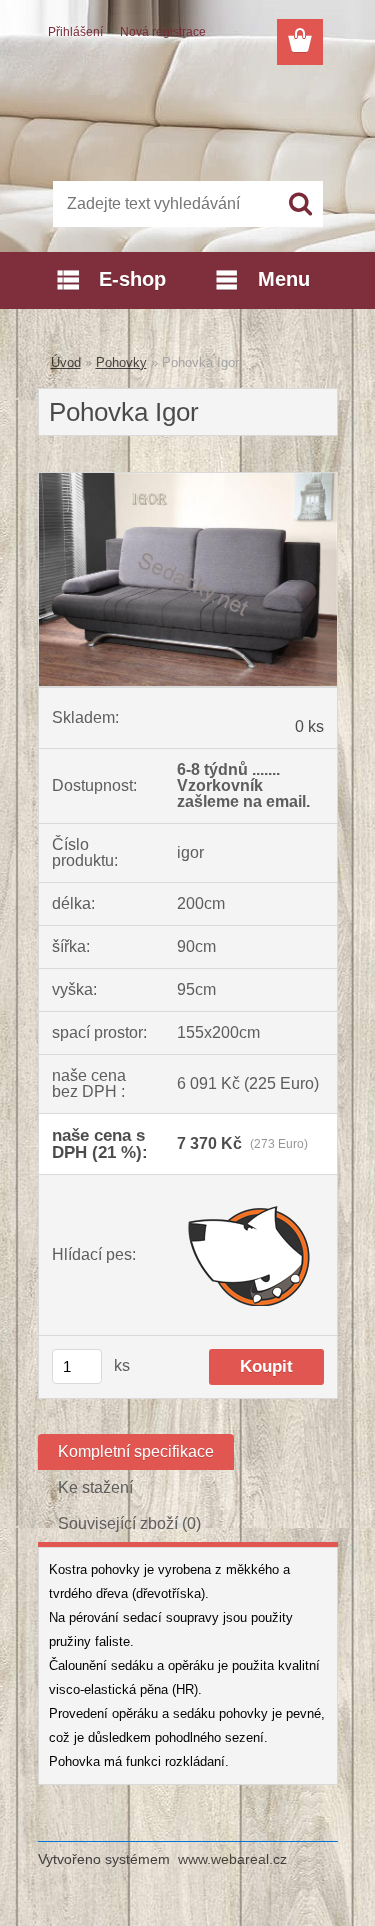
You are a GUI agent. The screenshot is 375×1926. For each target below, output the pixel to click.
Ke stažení (95, 1487)
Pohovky (121, 362)
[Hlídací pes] (250, 1255)
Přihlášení (75, 32)
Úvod (66, 362)
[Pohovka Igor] (188, 480)
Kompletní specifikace (136, 1451)
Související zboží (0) (129, 1523)
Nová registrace (163, 32)
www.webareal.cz (232, 1859)
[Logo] (187, 117)
